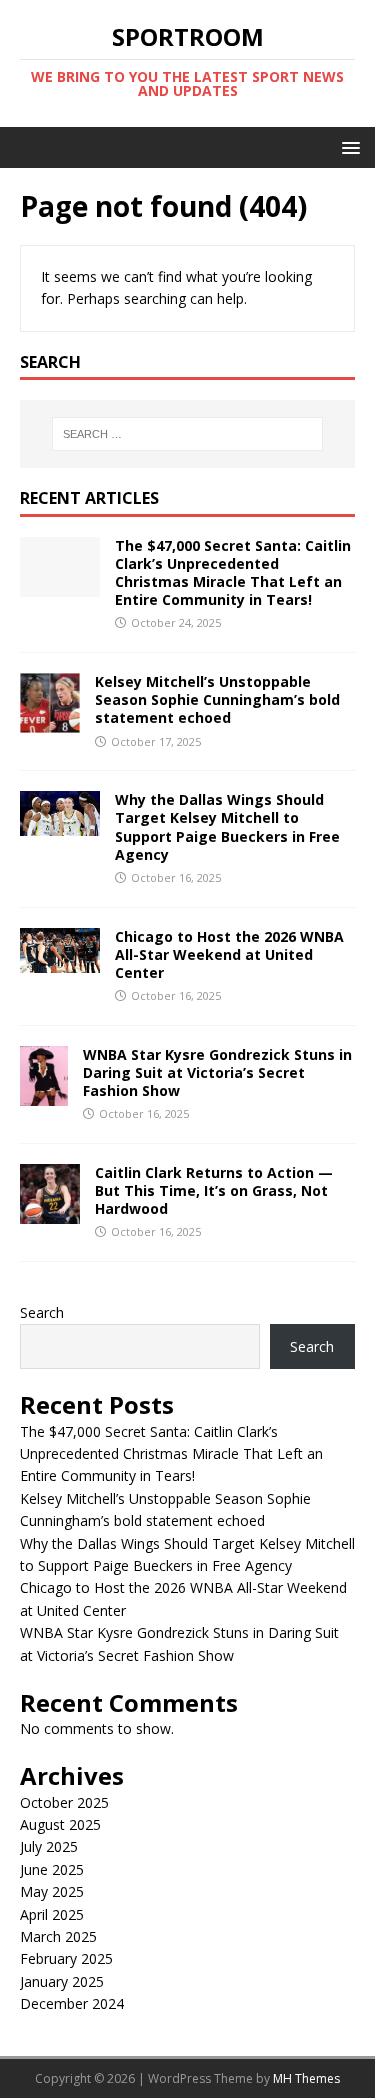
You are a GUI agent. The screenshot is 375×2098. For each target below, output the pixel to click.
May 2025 (52, 1891)
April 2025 (52, 1914)
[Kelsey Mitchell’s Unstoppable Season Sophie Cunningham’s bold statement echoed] (50, 721)
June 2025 (52, 1869)
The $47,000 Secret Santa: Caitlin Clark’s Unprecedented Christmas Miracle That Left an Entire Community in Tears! (233, 573)
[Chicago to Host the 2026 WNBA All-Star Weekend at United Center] (60, 960)
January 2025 (62, 1981)
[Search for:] (188, 434)
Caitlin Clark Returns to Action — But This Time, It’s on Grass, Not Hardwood (214, 1190)
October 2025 (64, 1802)
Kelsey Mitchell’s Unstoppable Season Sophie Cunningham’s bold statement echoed (217, 699)
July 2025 (49, 1846)
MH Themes (306, 2078)
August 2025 (60, 1824)
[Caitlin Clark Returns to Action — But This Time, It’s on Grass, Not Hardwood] (50, 1211)
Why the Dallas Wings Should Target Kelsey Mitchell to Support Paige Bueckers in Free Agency (227, 827)
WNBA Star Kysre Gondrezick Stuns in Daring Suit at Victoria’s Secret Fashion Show (217, 1072)
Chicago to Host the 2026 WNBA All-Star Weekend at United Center (229, 954)
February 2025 (66, 1958)
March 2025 (58, 1936)
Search (42, 1312)
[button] (347, 146)
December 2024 (72, 2003)
